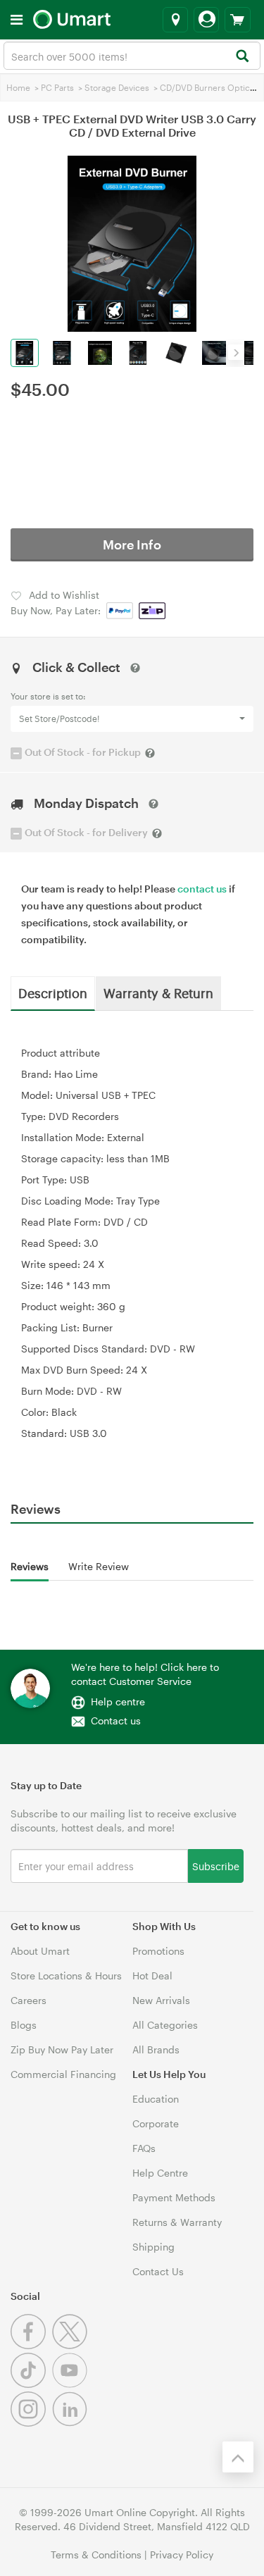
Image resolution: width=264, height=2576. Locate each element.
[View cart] (238, 20)
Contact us (116, 1721)
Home (18, 87)
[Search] (242, 57)
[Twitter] (71, 2345)
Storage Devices (117, 87)
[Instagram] (31, 2423)
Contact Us (158, 2271)
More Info (132, 545)
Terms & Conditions (96, 2555)
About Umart (40, 1951)
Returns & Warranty (177, 2222)
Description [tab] (53, 993)
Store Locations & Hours (66, 1975)
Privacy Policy (182, 2555)
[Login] (206, 20)
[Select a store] (175, 20)
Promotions (158, 1951)
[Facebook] (31, 2345)
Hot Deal (152, 1975)
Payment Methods (174, 2197)
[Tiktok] (31, 2384)
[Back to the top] (238, 2457)
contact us (202, 889)
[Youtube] (71, 2384)
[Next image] (236, 352)
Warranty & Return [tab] (158, 993)
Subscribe (216, 1866)
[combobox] (132, 56)
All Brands (156, 2049)
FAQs (144, 2148)
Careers (29, 2000)
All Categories (165, 2025)
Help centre (118, 1701)
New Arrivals (161, 2000)
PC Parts (57, 87)
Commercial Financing (63, 2074)
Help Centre (160, 2173)
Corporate (156, 2123)
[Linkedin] (71, 2423)
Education (156, 2099)
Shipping (153, 2247)
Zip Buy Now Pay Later (62, 2049)
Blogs (24, 2025)
